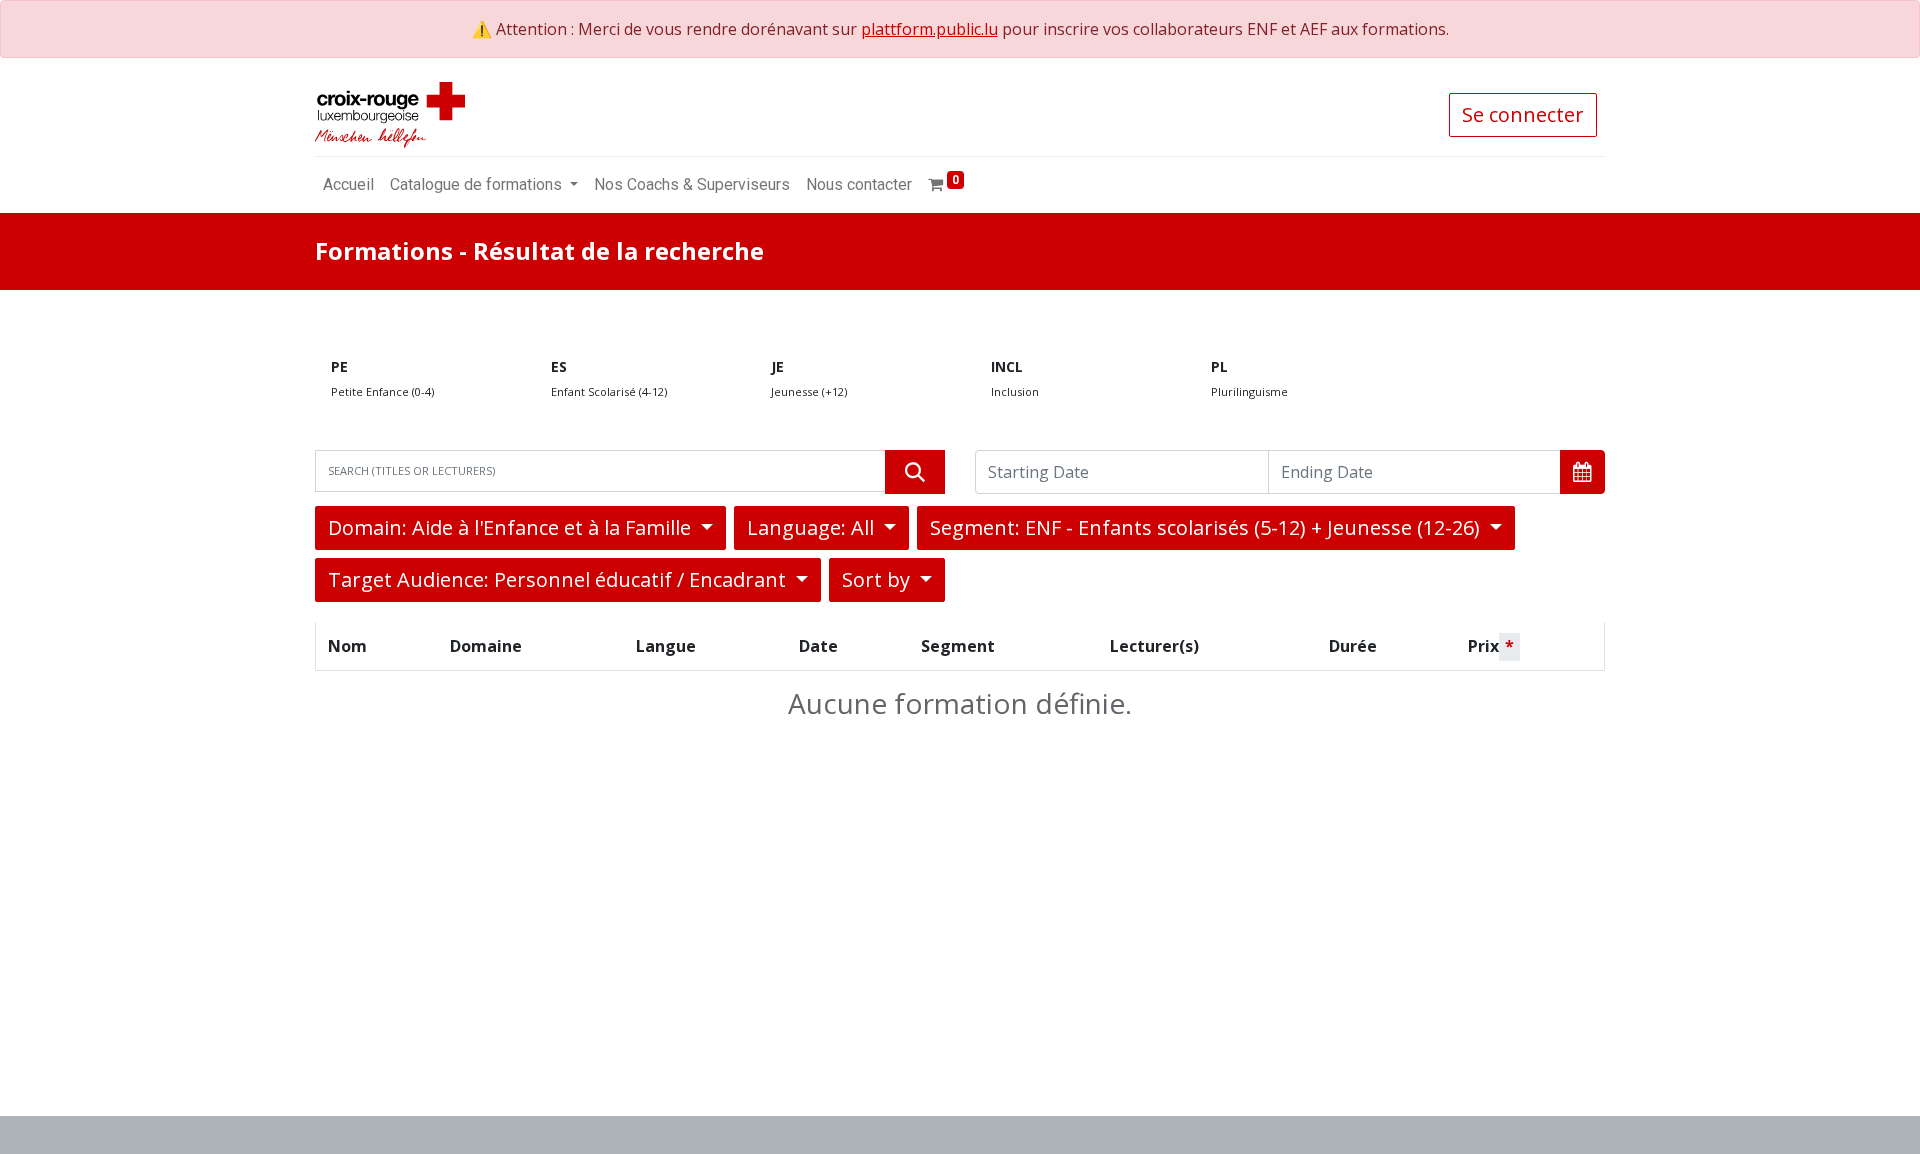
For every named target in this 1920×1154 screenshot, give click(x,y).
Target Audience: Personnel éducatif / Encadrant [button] (559, 579)
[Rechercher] (915, 472)
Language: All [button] (813, 527)
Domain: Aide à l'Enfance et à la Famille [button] (512, 527)
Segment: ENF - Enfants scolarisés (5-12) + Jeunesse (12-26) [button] (1207, 527)
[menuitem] (348, 185)
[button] (1582, 472)
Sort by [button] (878, 579)
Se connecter (1523, 114)
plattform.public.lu (929, 29)
